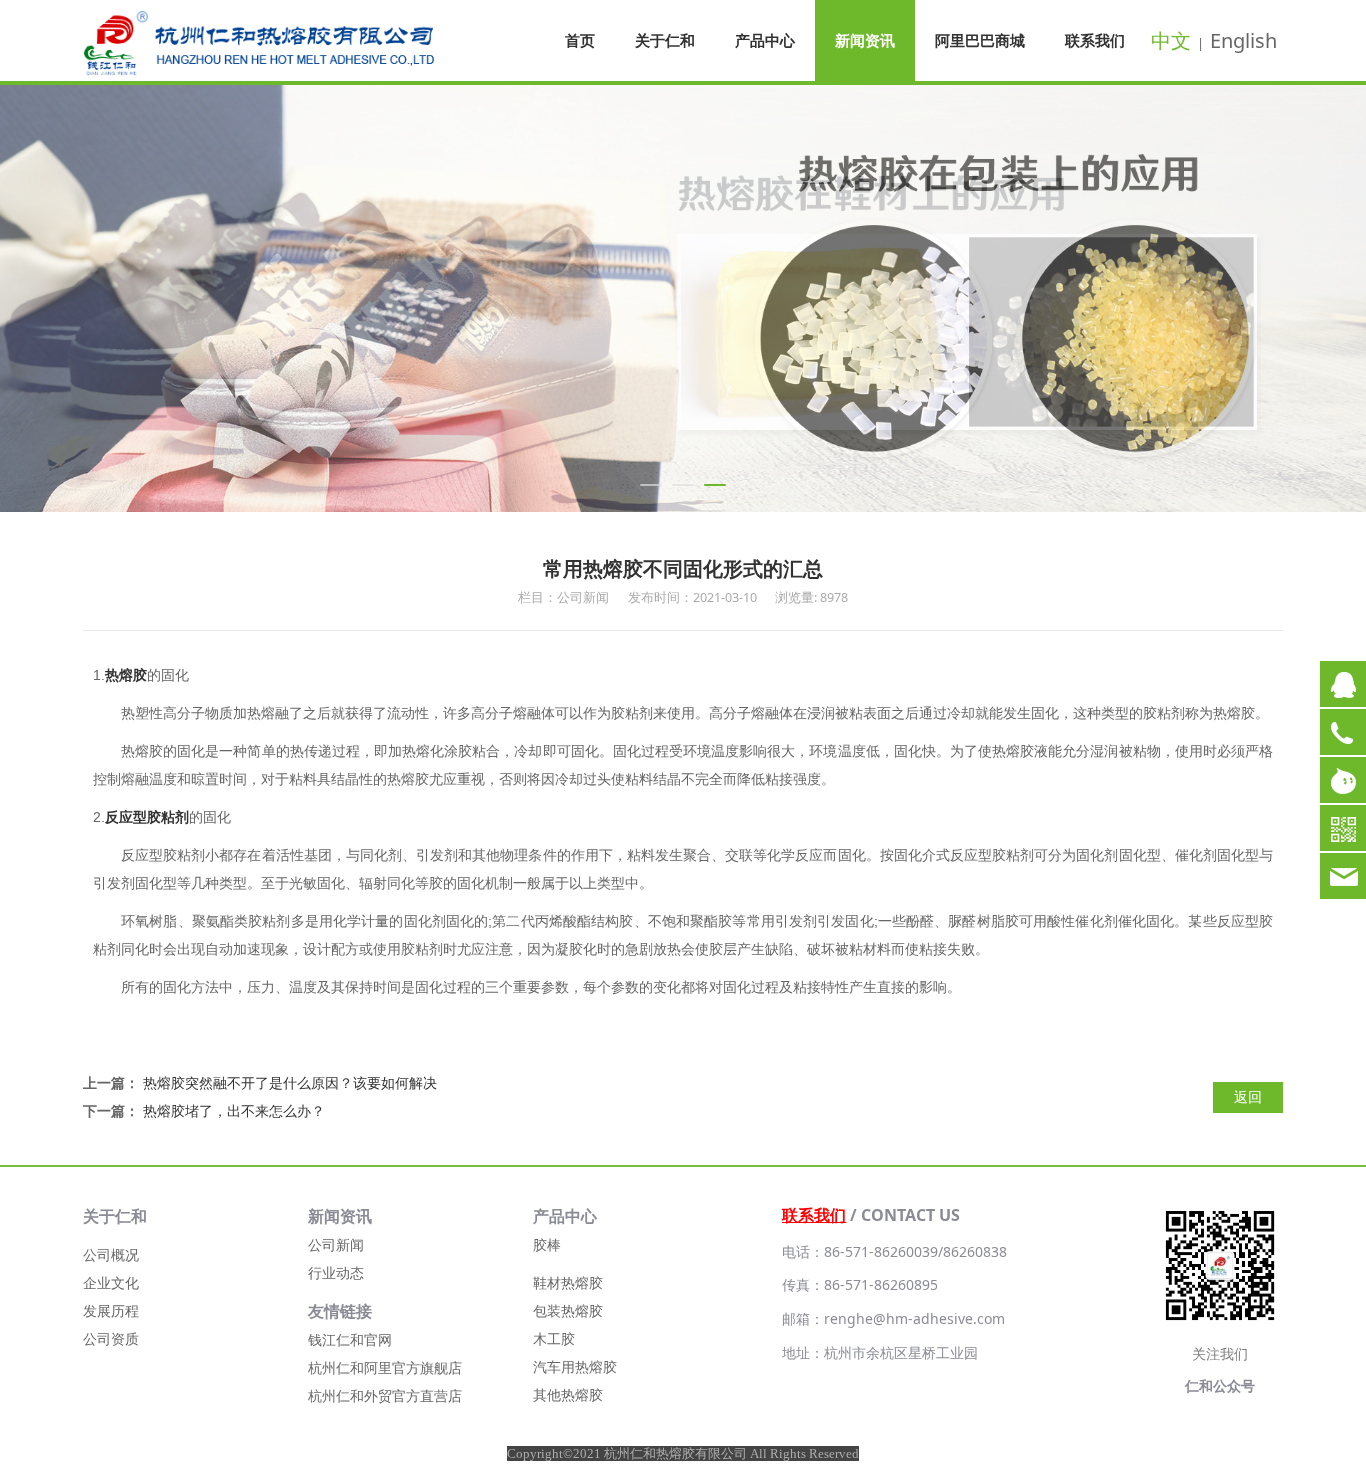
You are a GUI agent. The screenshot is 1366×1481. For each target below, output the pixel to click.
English (1243, 40)
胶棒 (547, 1244)
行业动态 (336, 1272)
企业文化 (111, 1282)
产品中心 (765, 40)
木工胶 (554, 1338)
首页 (580, 40)
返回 (1248, 1096)
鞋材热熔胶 (568, 1282)
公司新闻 (336, 1244)
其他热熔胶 (568, 1394)
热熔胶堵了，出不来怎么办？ (234, 1110)
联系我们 (1095, 40)
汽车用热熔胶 (575, 1366)
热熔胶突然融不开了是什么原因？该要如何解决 (290, 1082)
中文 (1171, 40)
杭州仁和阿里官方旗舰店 (385, 1367)
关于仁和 (665, 40)
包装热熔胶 (568, 1310)
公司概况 (111, 1254)
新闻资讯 (865, 40)
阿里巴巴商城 (980, 40)
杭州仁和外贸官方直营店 (385, 1395)
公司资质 (111, 1338)
